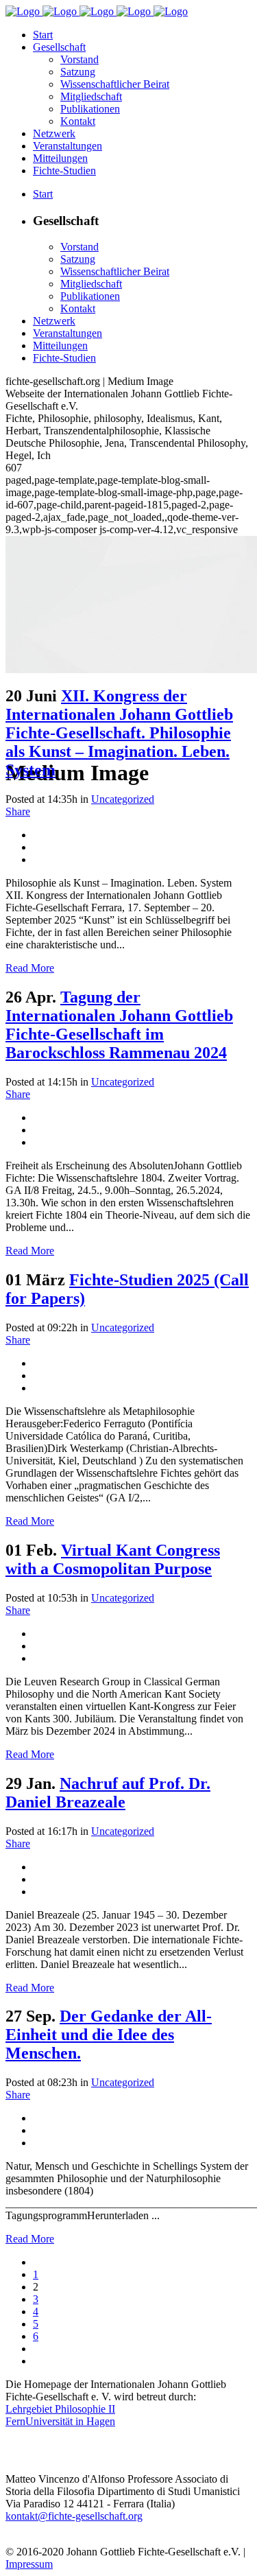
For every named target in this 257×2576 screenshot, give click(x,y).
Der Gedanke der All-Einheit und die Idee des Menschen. (109, 2035)
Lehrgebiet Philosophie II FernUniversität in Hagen (60, 2415)
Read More (30, 968)
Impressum (29, 2564)
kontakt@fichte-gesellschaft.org (74, 2516)
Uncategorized (123, 799)
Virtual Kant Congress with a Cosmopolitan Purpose (113, 1559)
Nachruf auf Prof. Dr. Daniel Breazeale (108, 1793)
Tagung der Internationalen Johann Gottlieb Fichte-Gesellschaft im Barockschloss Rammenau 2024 (119, 1025)
